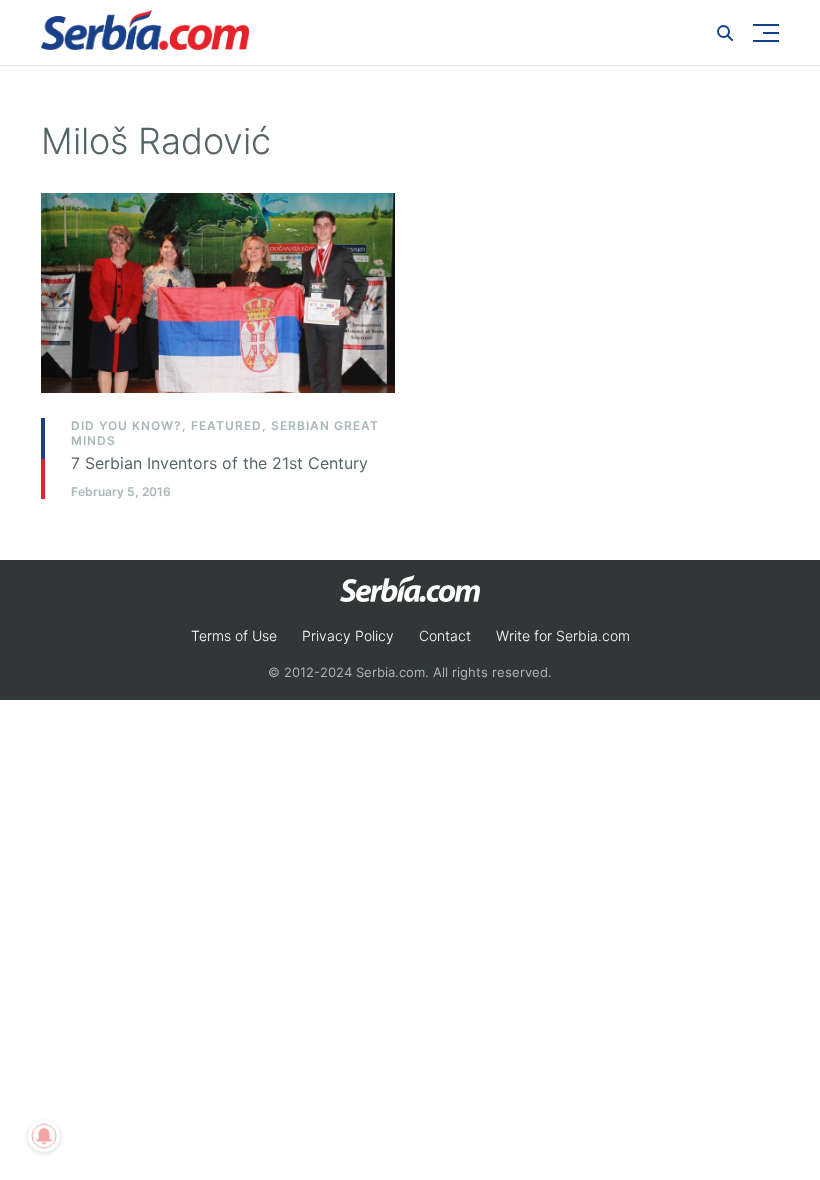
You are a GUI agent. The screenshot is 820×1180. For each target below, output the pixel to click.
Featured (226, 425)
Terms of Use (234, 635)
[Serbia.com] (145, 30)
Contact (445, 635)
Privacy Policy (348, 635)
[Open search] (725, 33)
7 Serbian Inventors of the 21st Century (219, 463)
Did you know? (126, 425)
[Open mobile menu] (766, 33)
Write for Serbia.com (563, 635)
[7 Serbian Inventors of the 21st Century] (218, 293)
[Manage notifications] (44, 1136)
